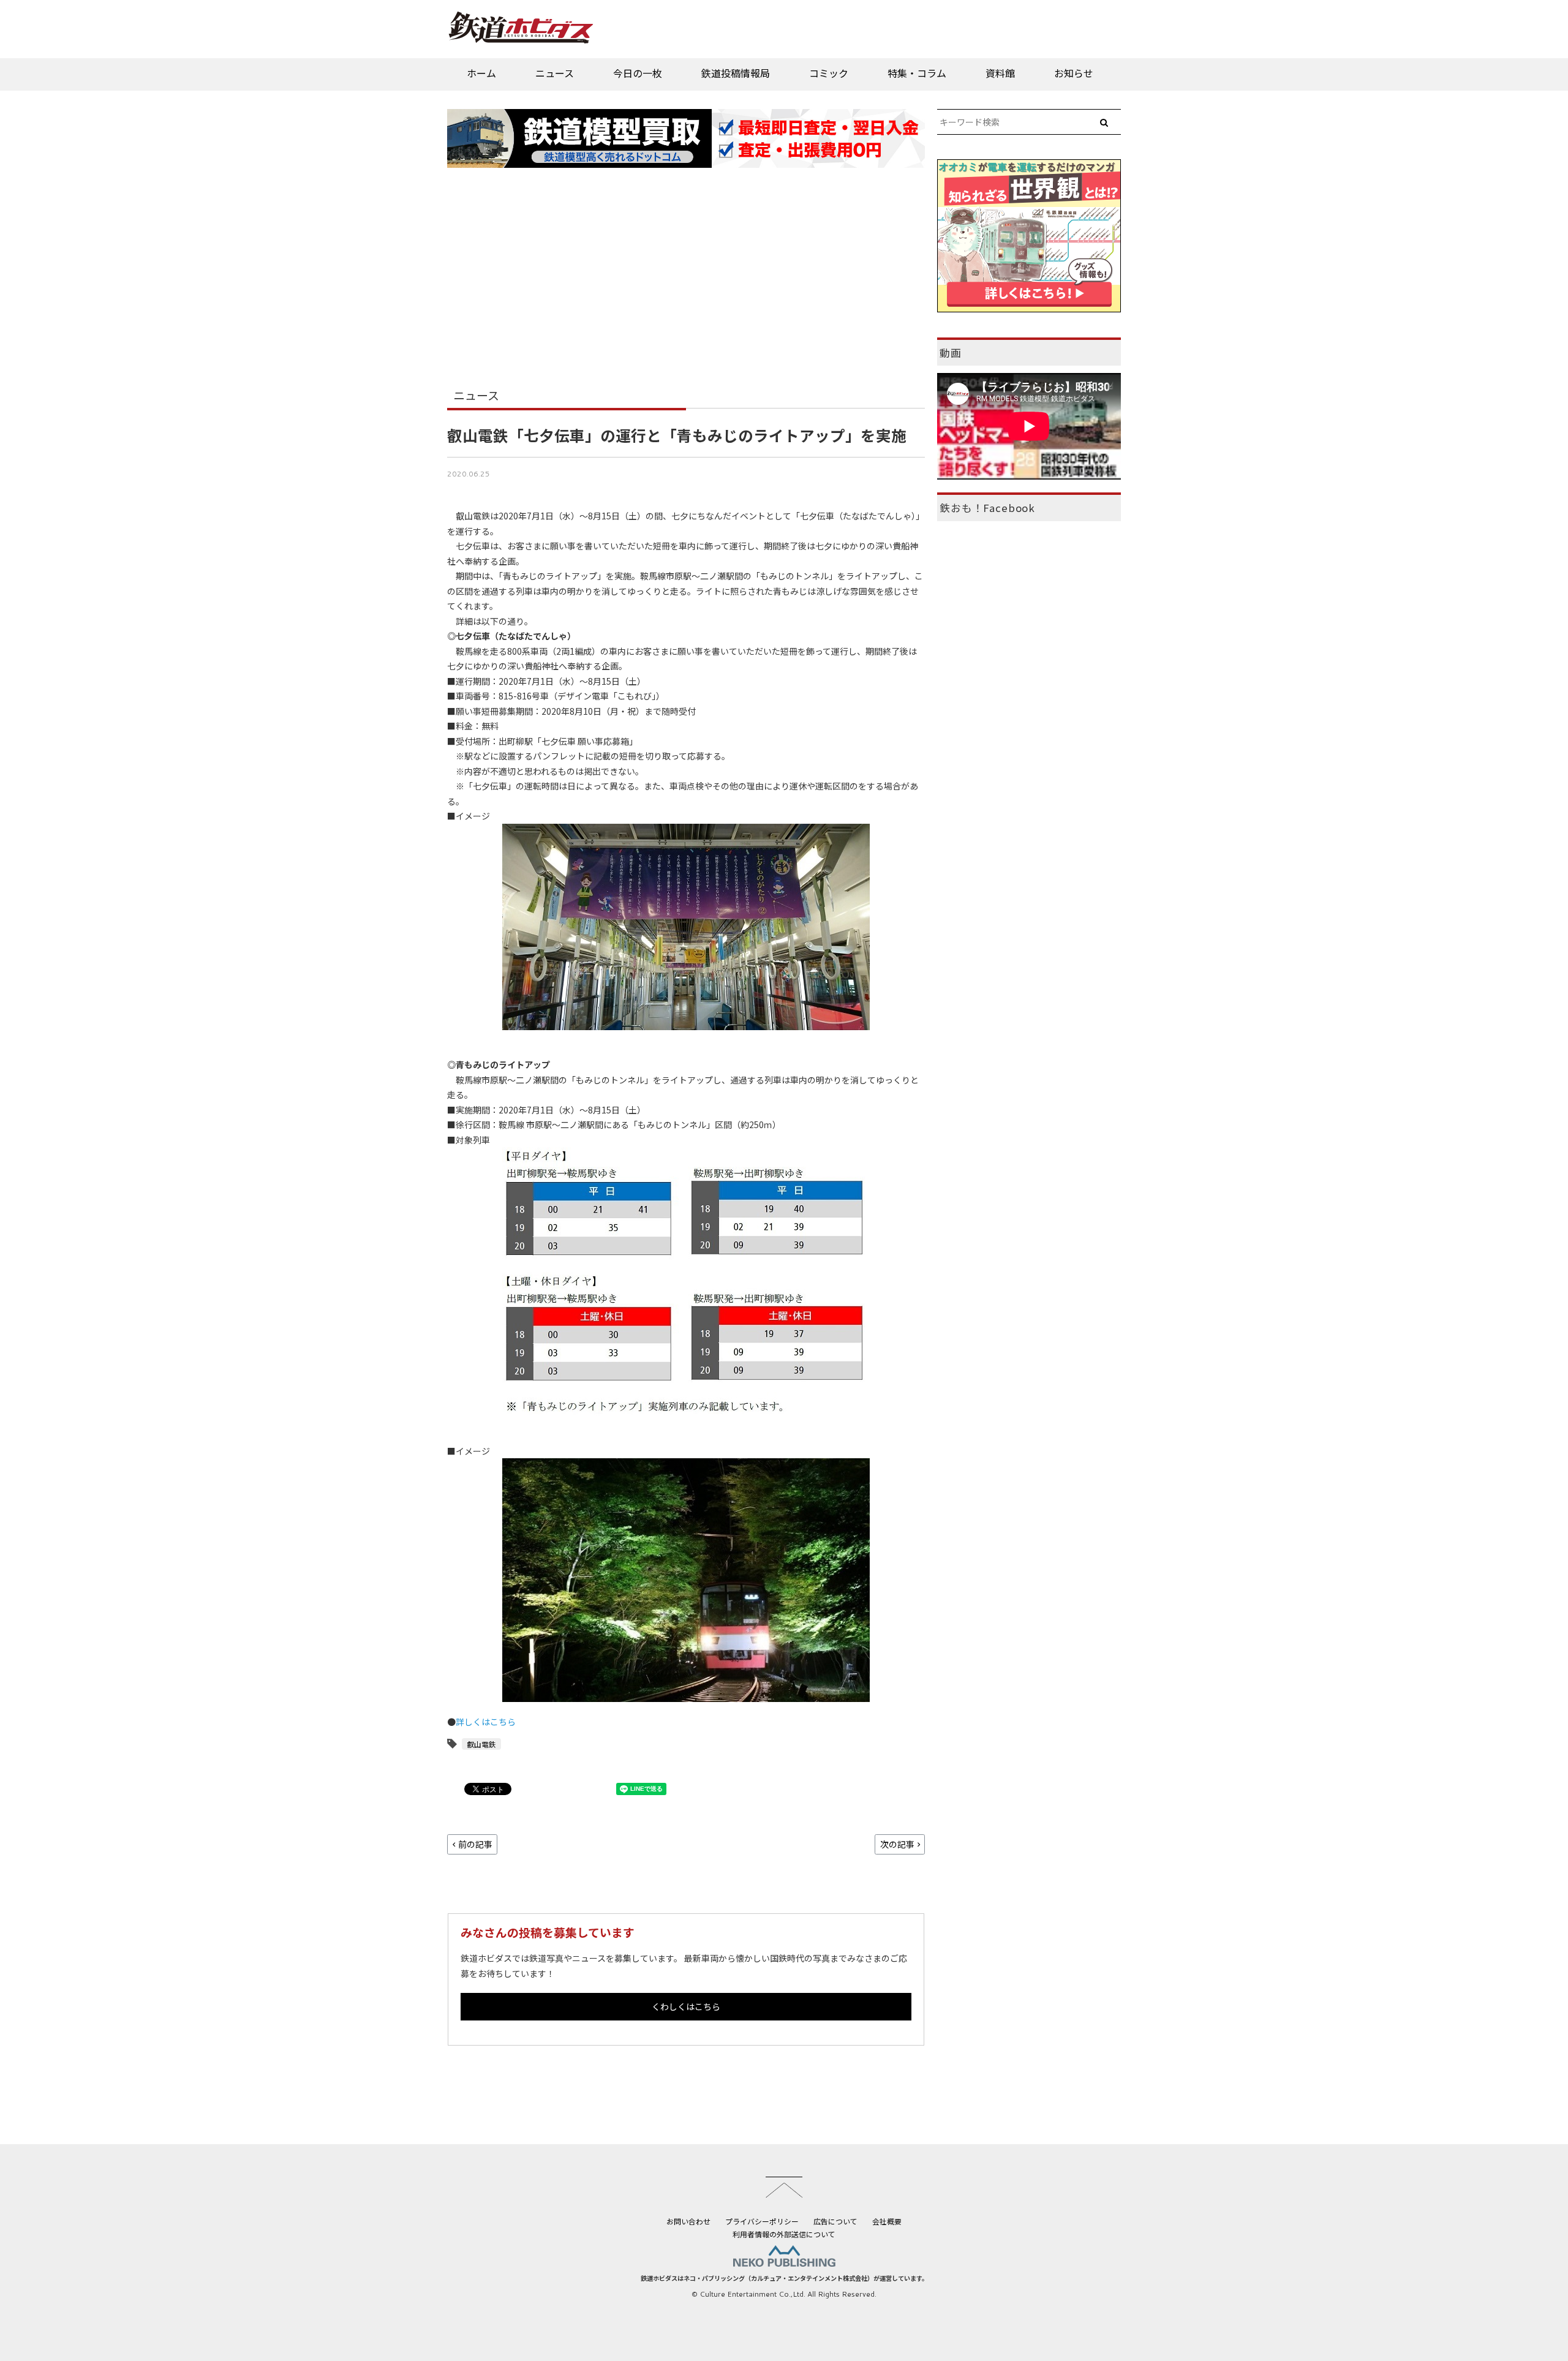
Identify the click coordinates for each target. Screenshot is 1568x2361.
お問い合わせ (688, 2221)
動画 (951, 353)
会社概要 (887, 2221)
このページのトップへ (784, 2187)
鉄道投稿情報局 (736, 73)
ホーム (481, 73)
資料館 (1000, 73)
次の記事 (897, 1844)
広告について (835, 2221)
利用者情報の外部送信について (784, 2234)
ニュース (555, 73)
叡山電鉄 (481, 1744)
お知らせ (1074, 73)
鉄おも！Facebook (987, 508)
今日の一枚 (638, 73)
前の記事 (475, 1844)
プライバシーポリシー (762, 2221)
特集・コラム (917, 73)
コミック (829, 73)
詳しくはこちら (486, 1722)
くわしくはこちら (686, 2006)
